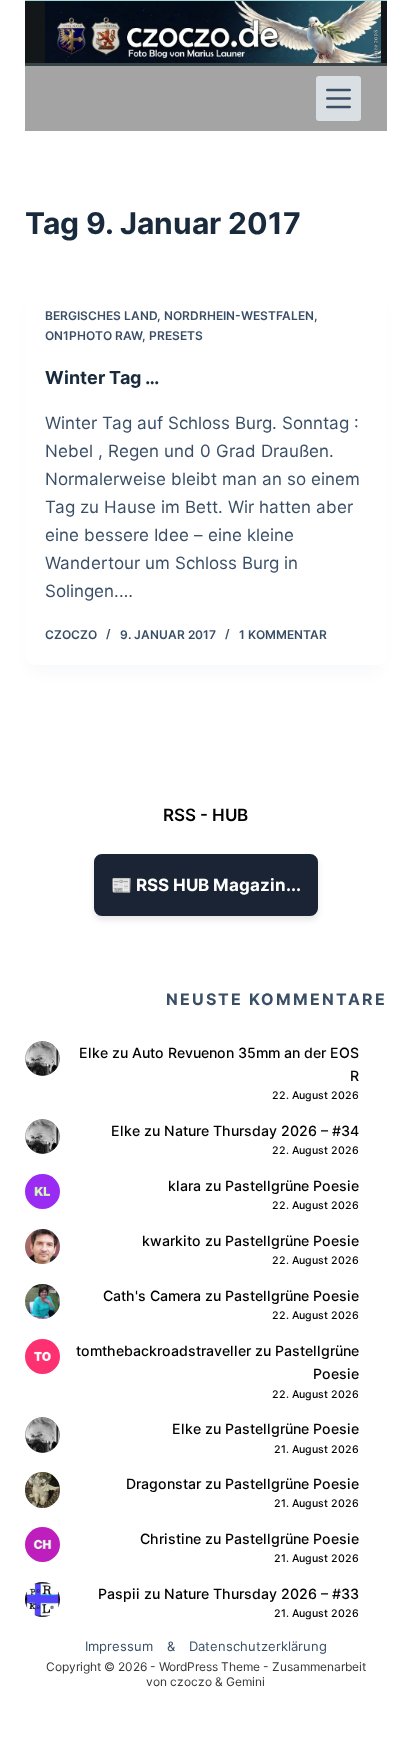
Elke (93, 1052)
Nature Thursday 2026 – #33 (261, 1593)
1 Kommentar (283, 634)
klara (184, 1185)
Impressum (119, 1646)
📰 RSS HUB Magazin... (206, 885)
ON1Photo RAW (93, 335)
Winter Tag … (102, 377)
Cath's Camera (152, 1295)
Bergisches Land (101, 315)
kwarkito (171, 1240)
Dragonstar (163, 1483)
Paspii (119, 1593)
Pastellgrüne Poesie (292, 1185)
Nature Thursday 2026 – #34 (261, 1130)
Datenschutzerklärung (258, 1646)
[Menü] (338, 98)
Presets (176, 335)
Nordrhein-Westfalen (239, 315)
